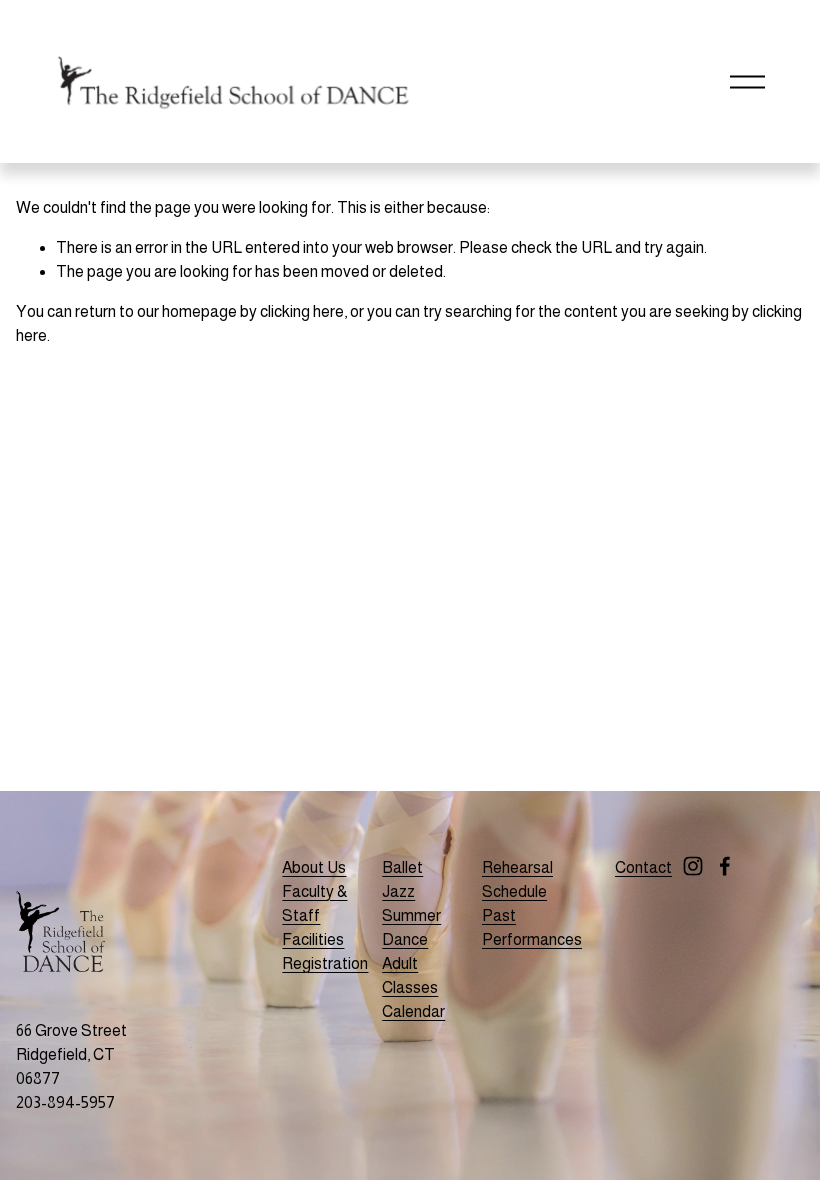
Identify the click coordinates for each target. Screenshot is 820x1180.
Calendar (413, 1011)
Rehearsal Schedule (517, 879)
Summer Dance (411, 927)
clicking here (302, 311)
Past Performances (532, 927)
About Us (314, 867)
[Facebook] (725, 866)
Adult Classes (410, 975)
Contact (643, 867)
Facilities (313, 939)
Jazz (398, 891)
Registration (325, 963)
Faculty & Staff (314, 903)
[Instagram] (693, 866)
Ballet (402, 867)
